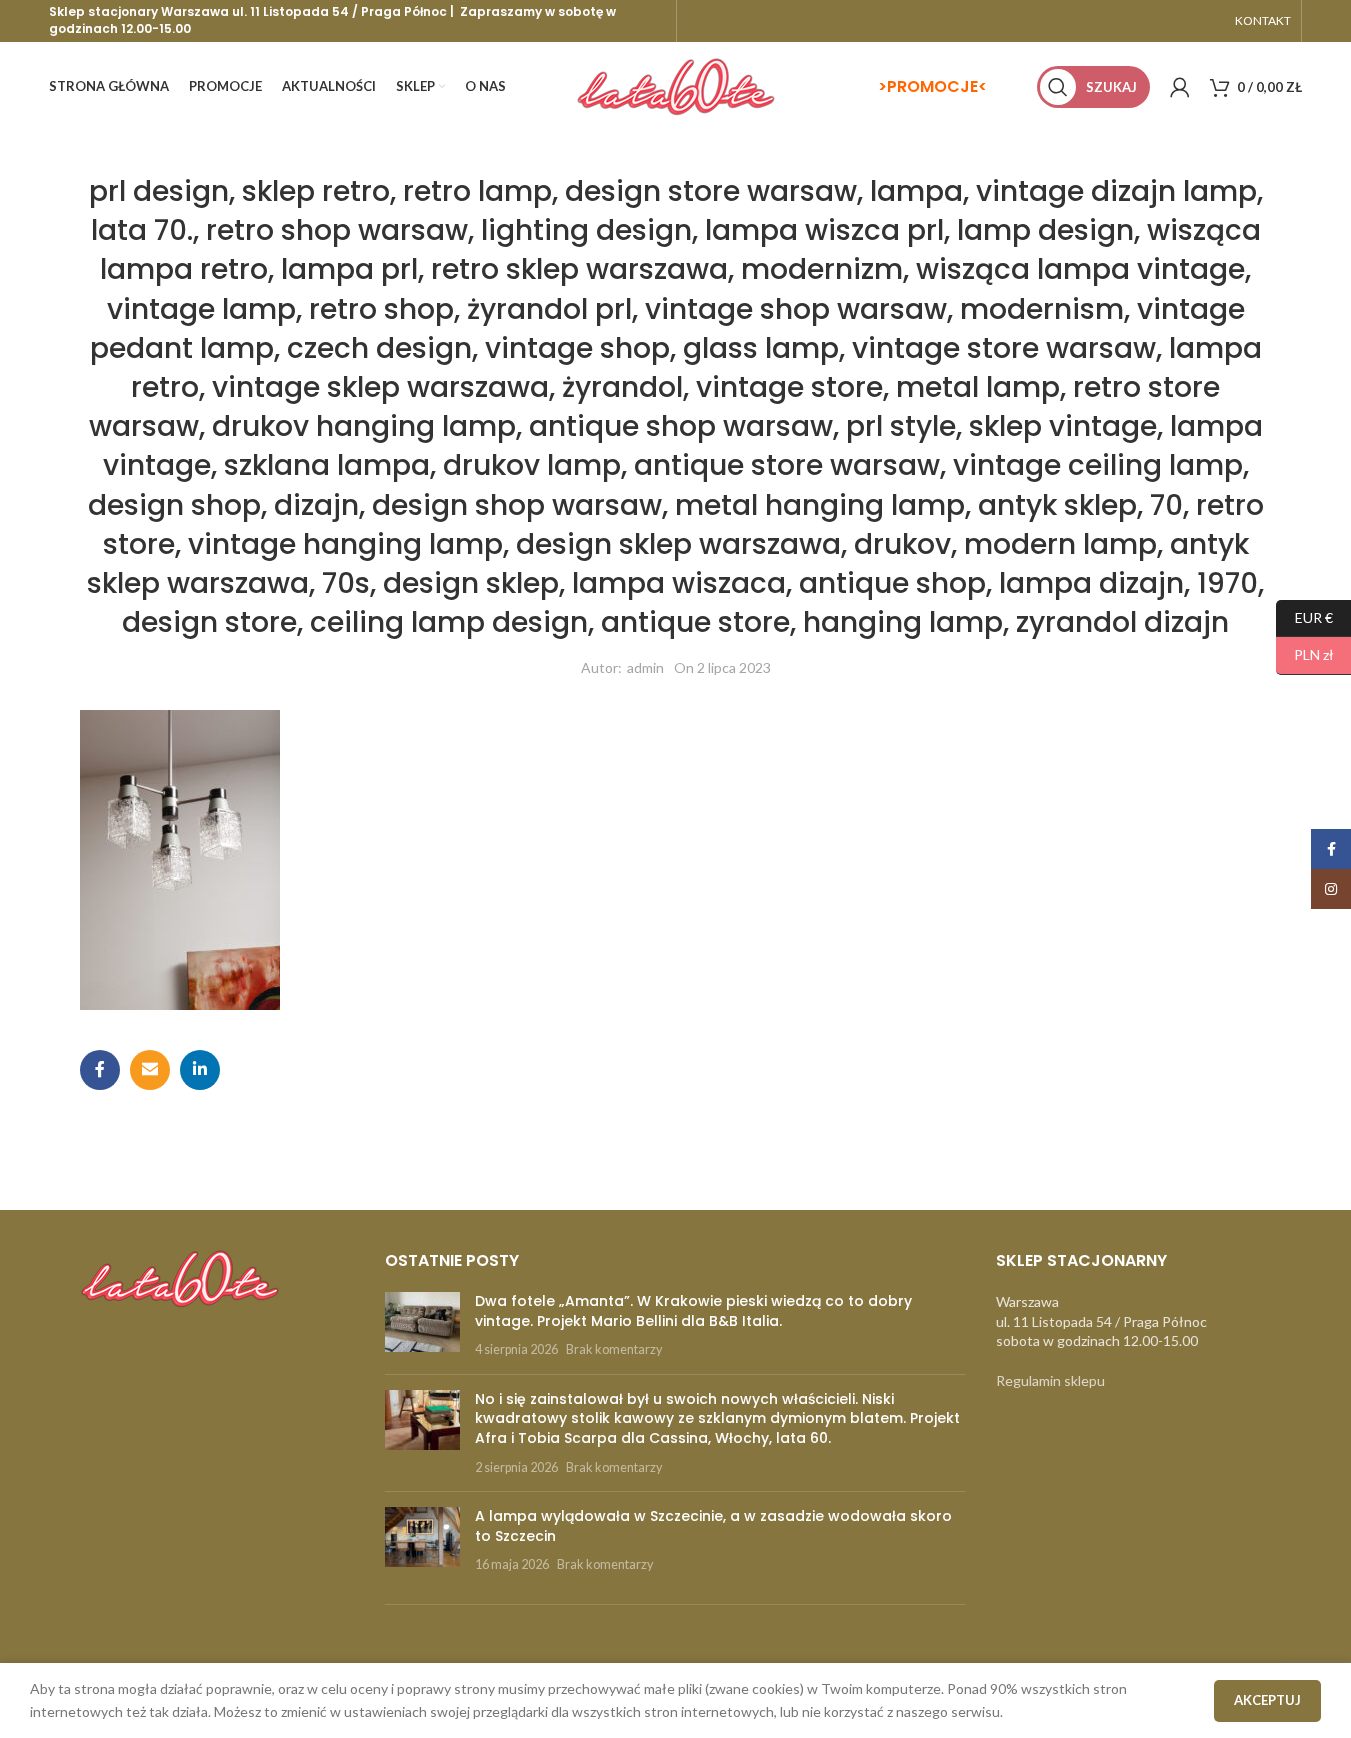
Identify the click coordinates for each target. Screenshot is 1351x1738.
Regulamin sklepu (1050, 1380)
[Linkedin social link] (200, 1070)
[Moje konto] (1180, 87)
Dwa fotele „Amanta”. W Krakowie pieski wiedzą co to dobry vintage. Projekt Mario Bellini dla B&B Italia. (693, 1311)
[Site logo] (676, 85)
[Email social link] (150, 1070)
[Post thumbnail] (422, 1325)
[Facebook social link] (100, 1070)
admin (645, 667)
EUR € (1304, 616)
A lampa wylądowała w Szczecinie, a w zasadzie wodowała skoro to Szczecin (713, 1526)
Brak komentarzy (614, 1349)
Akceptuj (1267, 1700)
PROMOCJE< (937, 86)
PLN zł (1305, 654)
